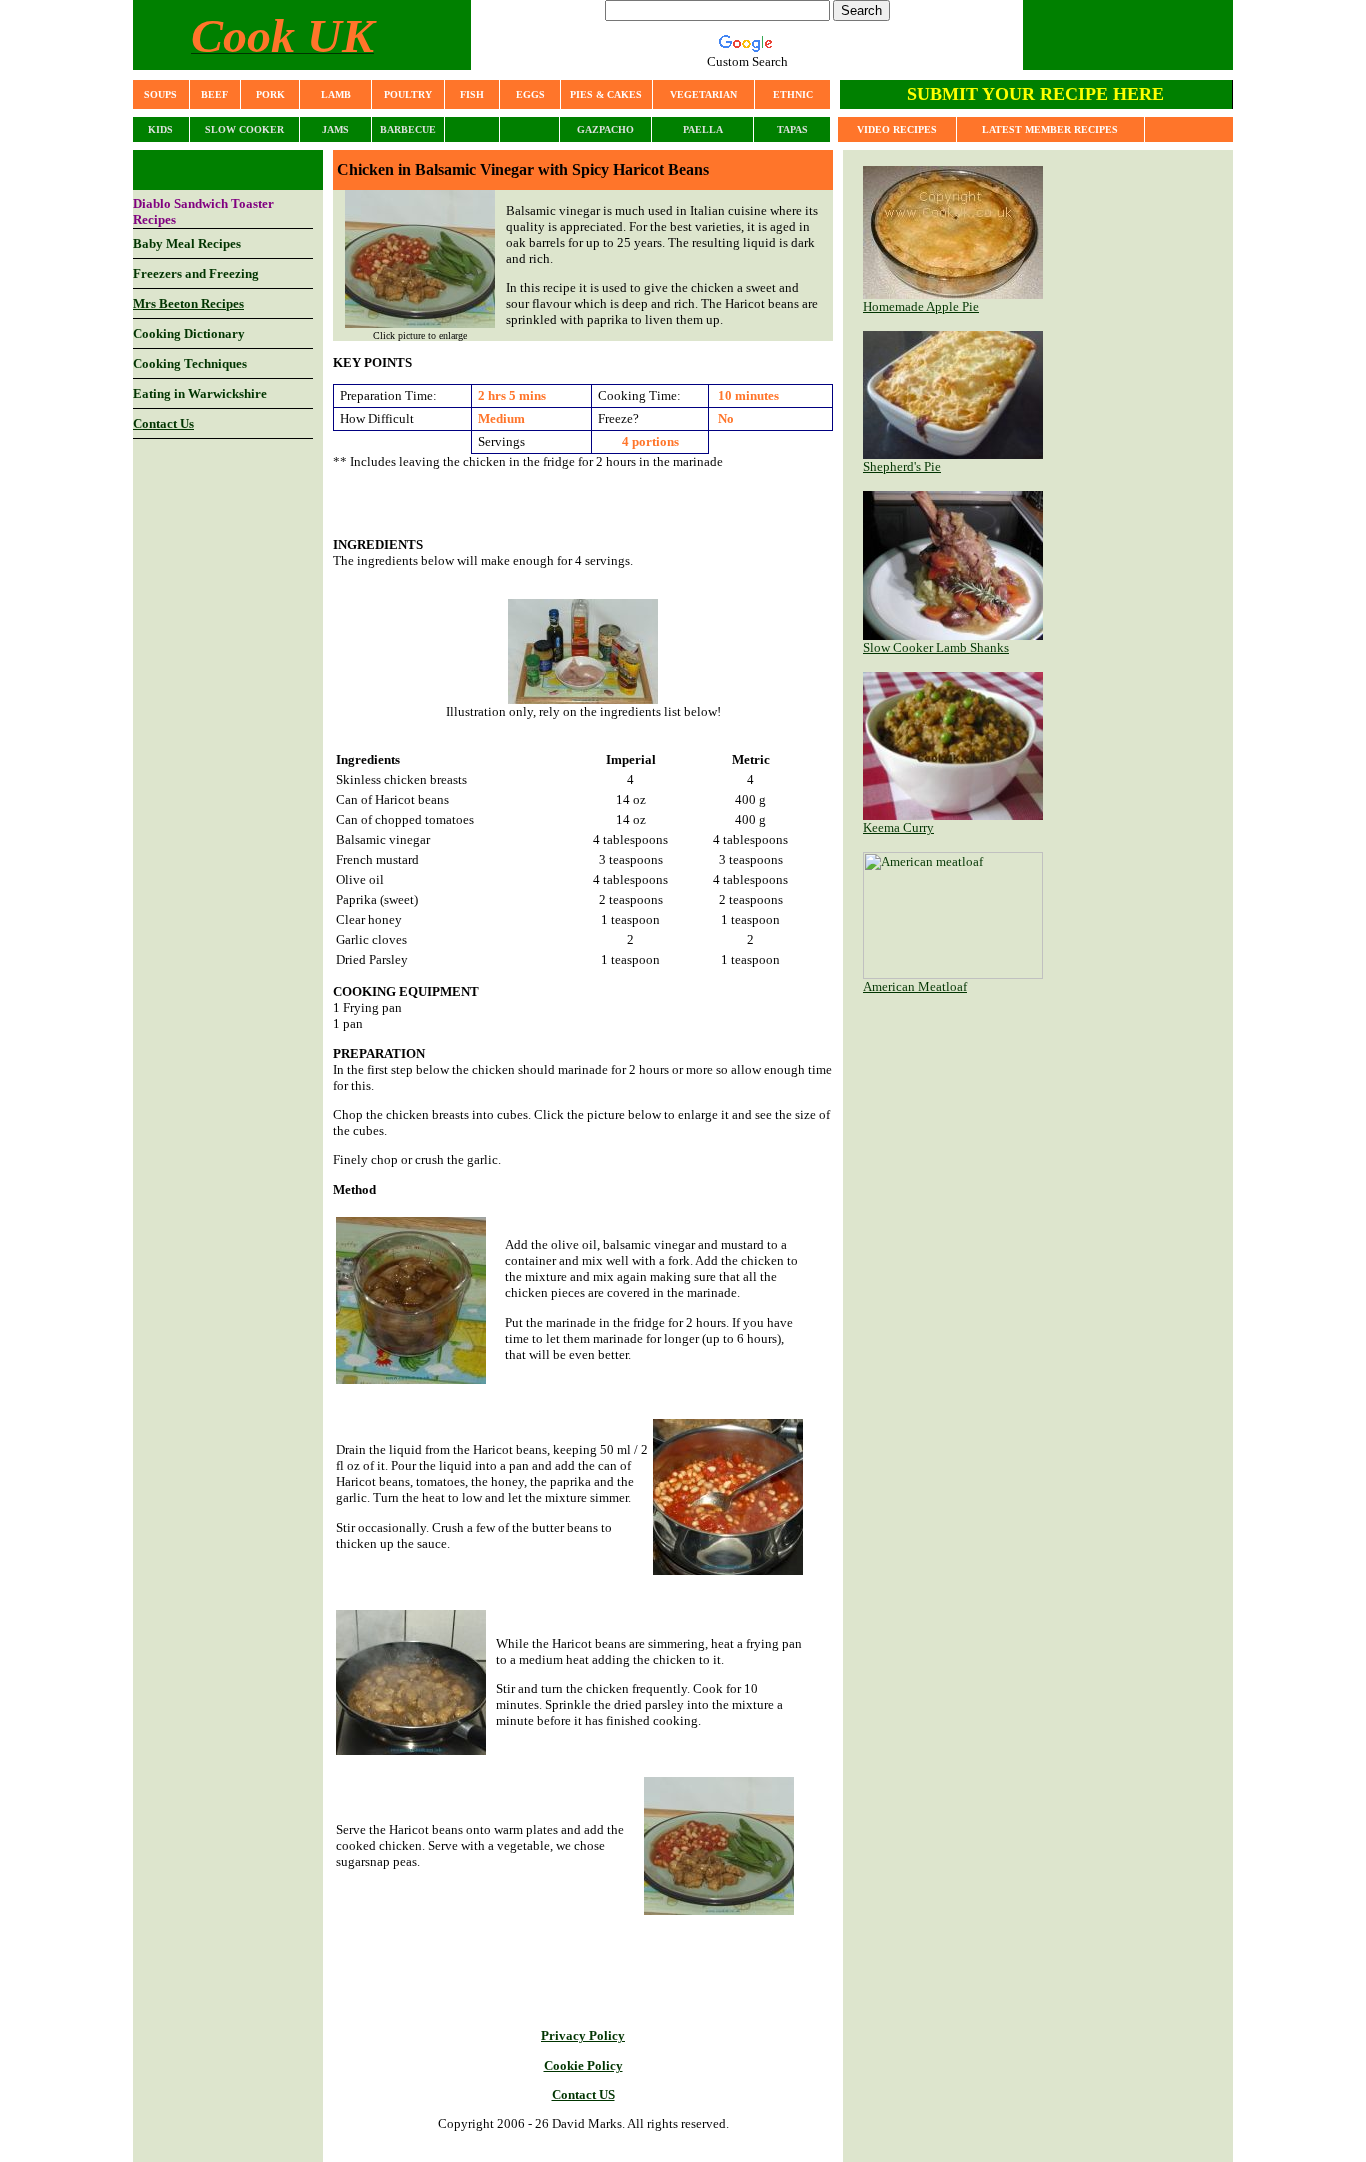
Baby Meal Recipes (187, 243)
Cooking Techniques (190, 363)
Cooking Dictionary (189, 333)
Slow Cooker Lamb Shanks (936, 647)
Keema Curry (898, 827)
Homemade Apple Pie (921, 306)
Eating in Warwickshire (200, 393)
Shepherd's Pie (902, 466)
